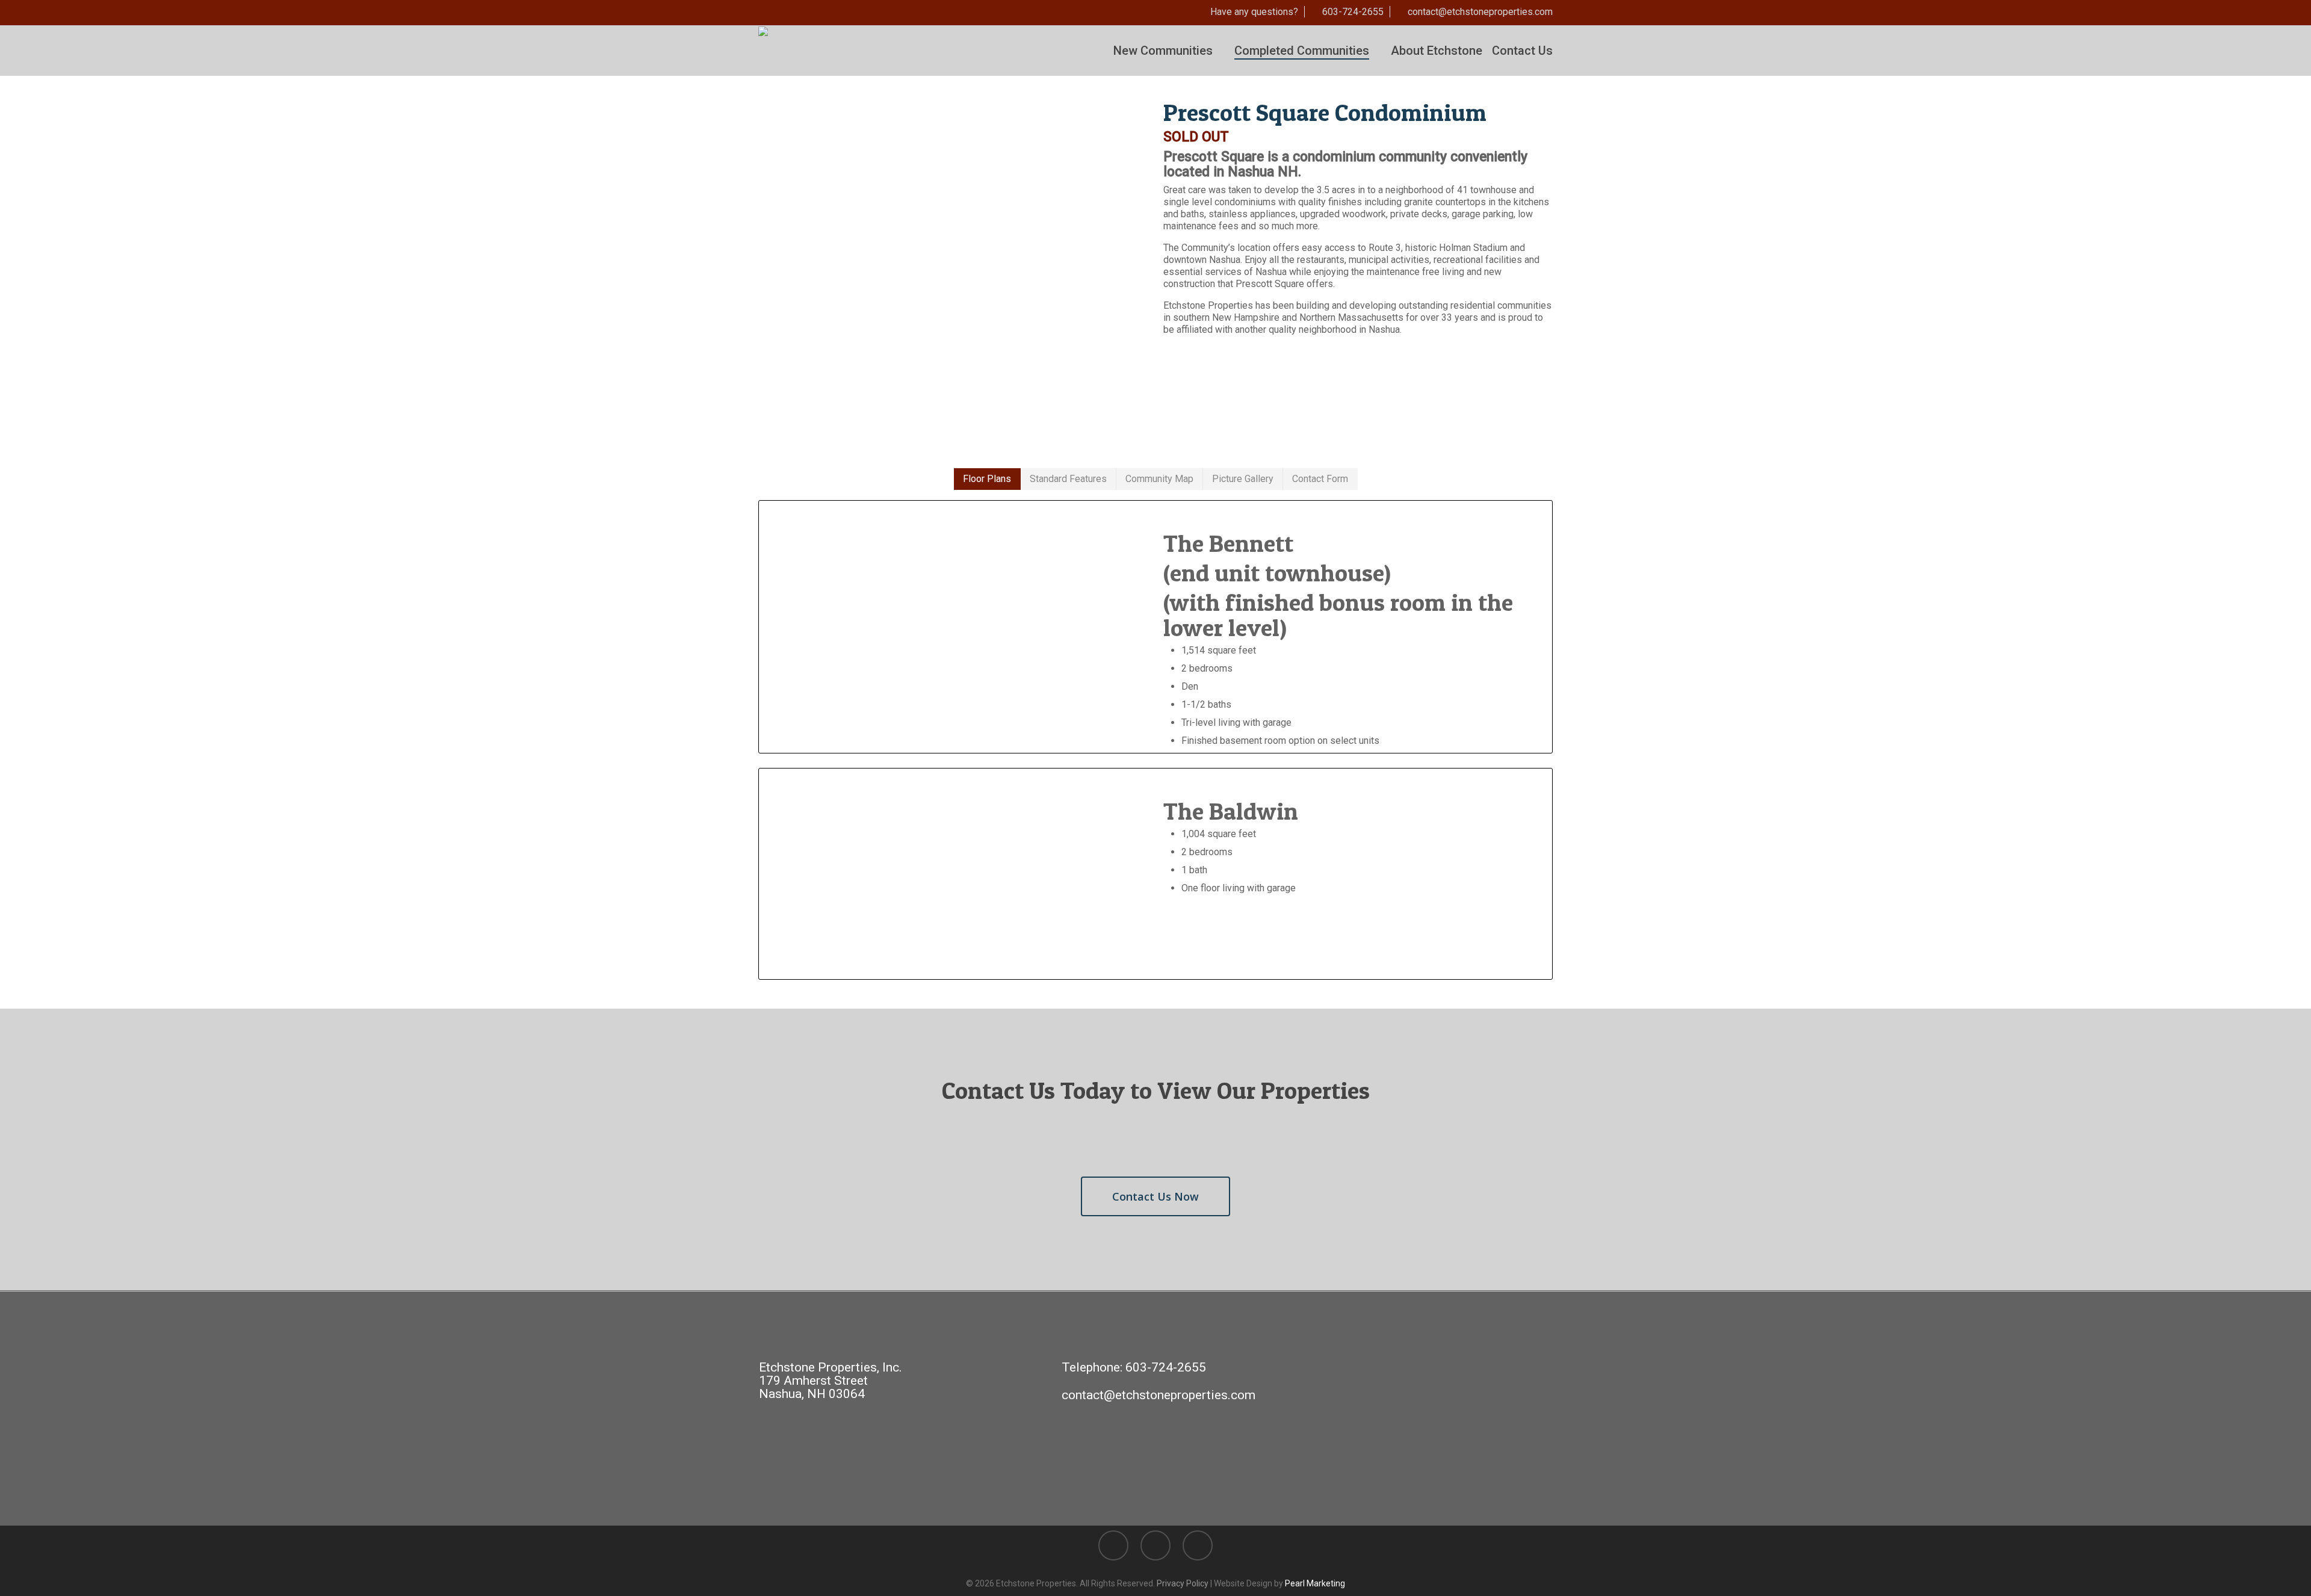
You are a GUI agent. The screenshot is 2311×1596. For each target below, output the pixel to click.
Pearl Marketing (1315, 1583)
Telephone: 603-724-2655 (1134, 1367)
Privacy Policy (1183, 1583)
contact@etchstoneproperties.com (1159, 1395)
